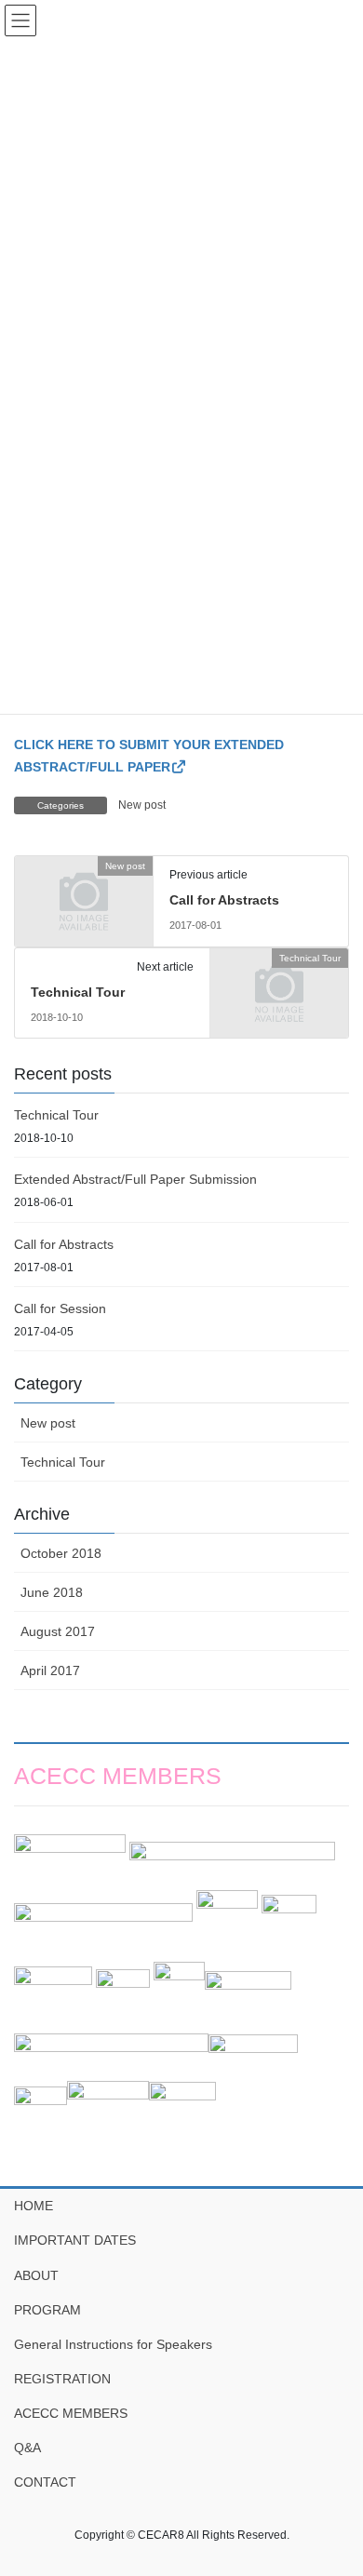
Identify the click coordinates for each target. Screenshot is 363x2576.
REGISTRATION (62, 2379)
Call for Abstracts (224, 900)
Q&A (27, 2448)
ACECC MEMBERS (71, 2413)
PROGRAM (47, 2310)
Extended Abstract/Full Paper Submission (135, 1179)
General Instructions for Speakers (113, 2344)
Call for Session (60, 1308)
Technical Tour (78, 992)
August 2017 (58, 1631)
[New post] (84, 898)
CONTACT (45, 2482)
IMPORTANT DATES (75, 2240)
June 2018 (52, 1592)
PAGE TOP (336, 2482)
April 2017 (50, 1670)
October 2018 (61, 1553)
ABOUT (36, 2275)
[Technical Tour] (279, 989)
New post (142, 805)
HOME (34, 2206)
